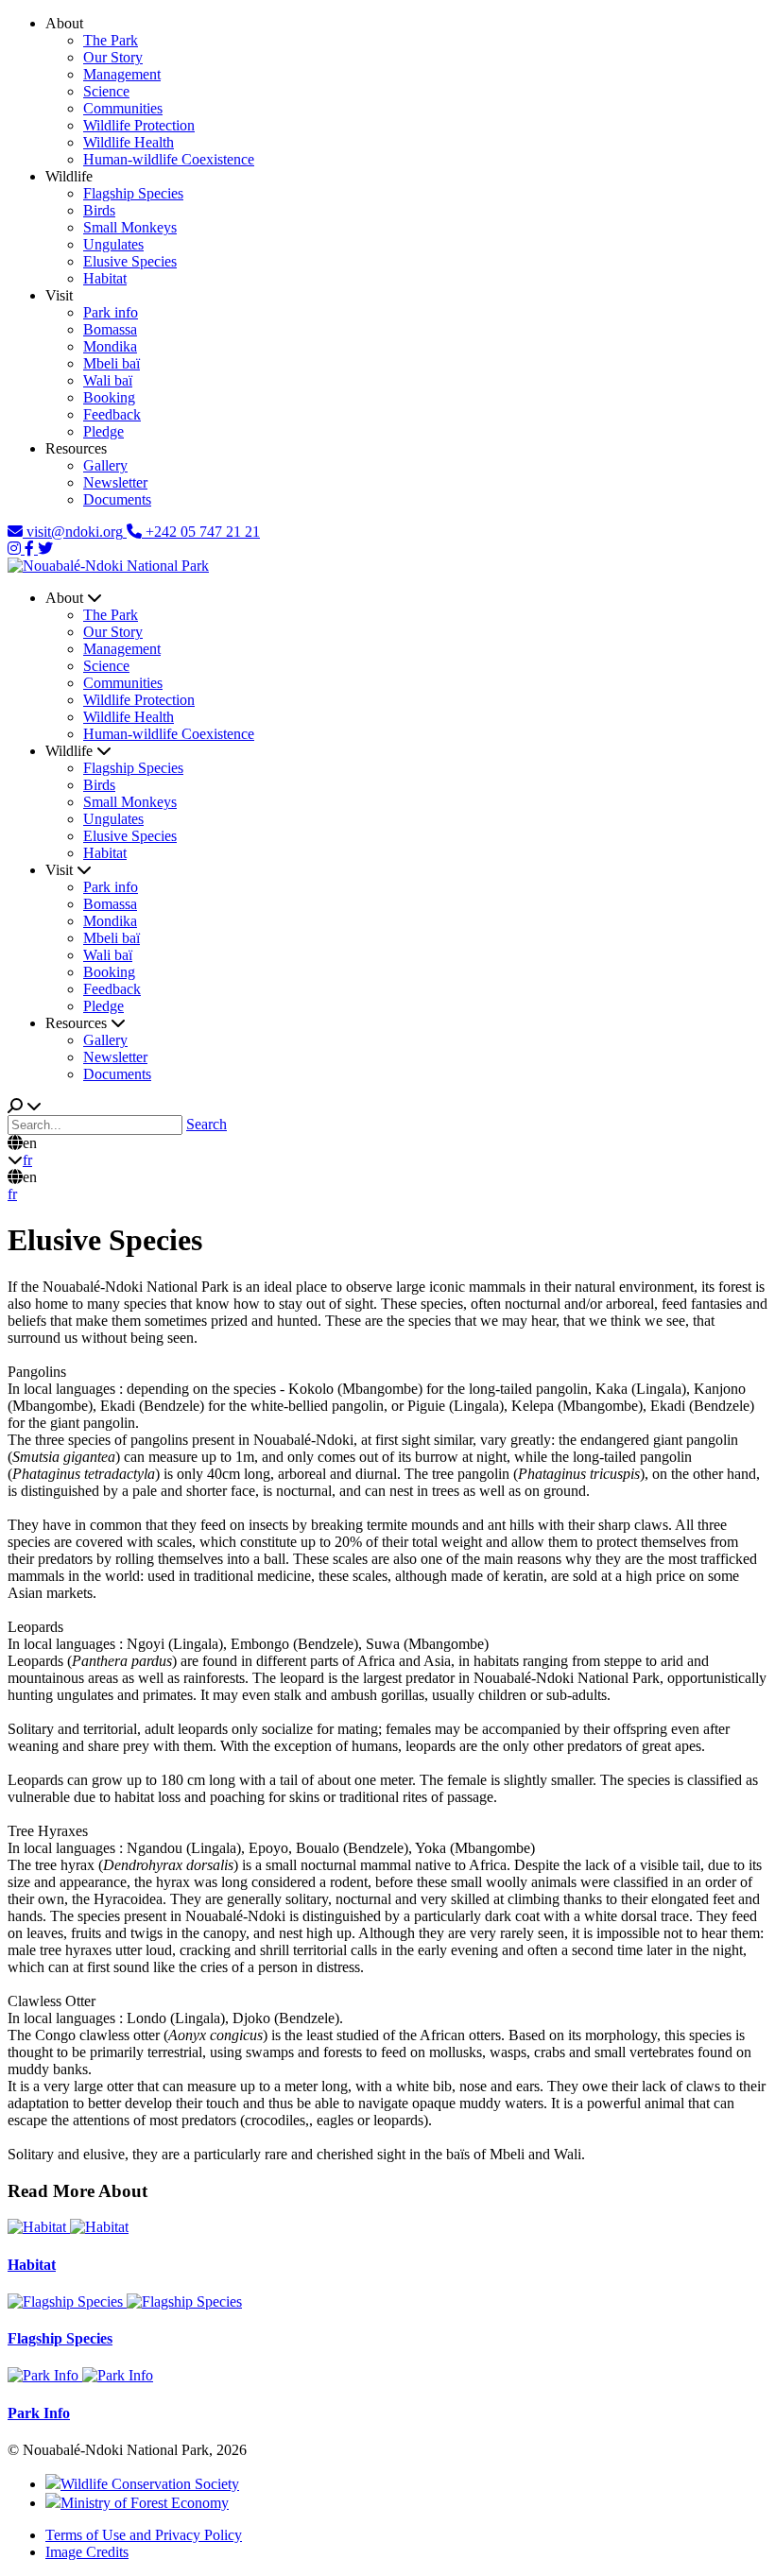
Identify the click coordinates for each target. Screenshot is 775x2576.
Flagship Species (133, 193)
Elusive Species (130, 261)
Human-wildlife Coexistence (169, 159)
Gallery (105, 465)
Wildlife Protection (139, 125)
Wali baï (108, 380)
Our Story (113, 57)
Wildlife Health (129, 142)
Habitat (105, 278)
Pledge (103, 431)
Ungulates (113, 244)
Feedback (112, 414)
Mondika (110, 346)
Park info (111, 312)
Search (207, 1124)
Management (122, 74)
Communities (123, 108)
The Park (111, 40)
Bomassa (110, 329)
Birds (99, 210)
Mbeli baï (112, 363)
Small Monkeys (130, 227)
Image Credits (87, 2552)
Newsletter (115, 482)
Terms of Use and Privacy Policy (144, 2535)
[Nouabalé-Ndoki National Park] (108, 566)
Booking (109, 397)
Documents (117, 499)
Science (106, 91)
